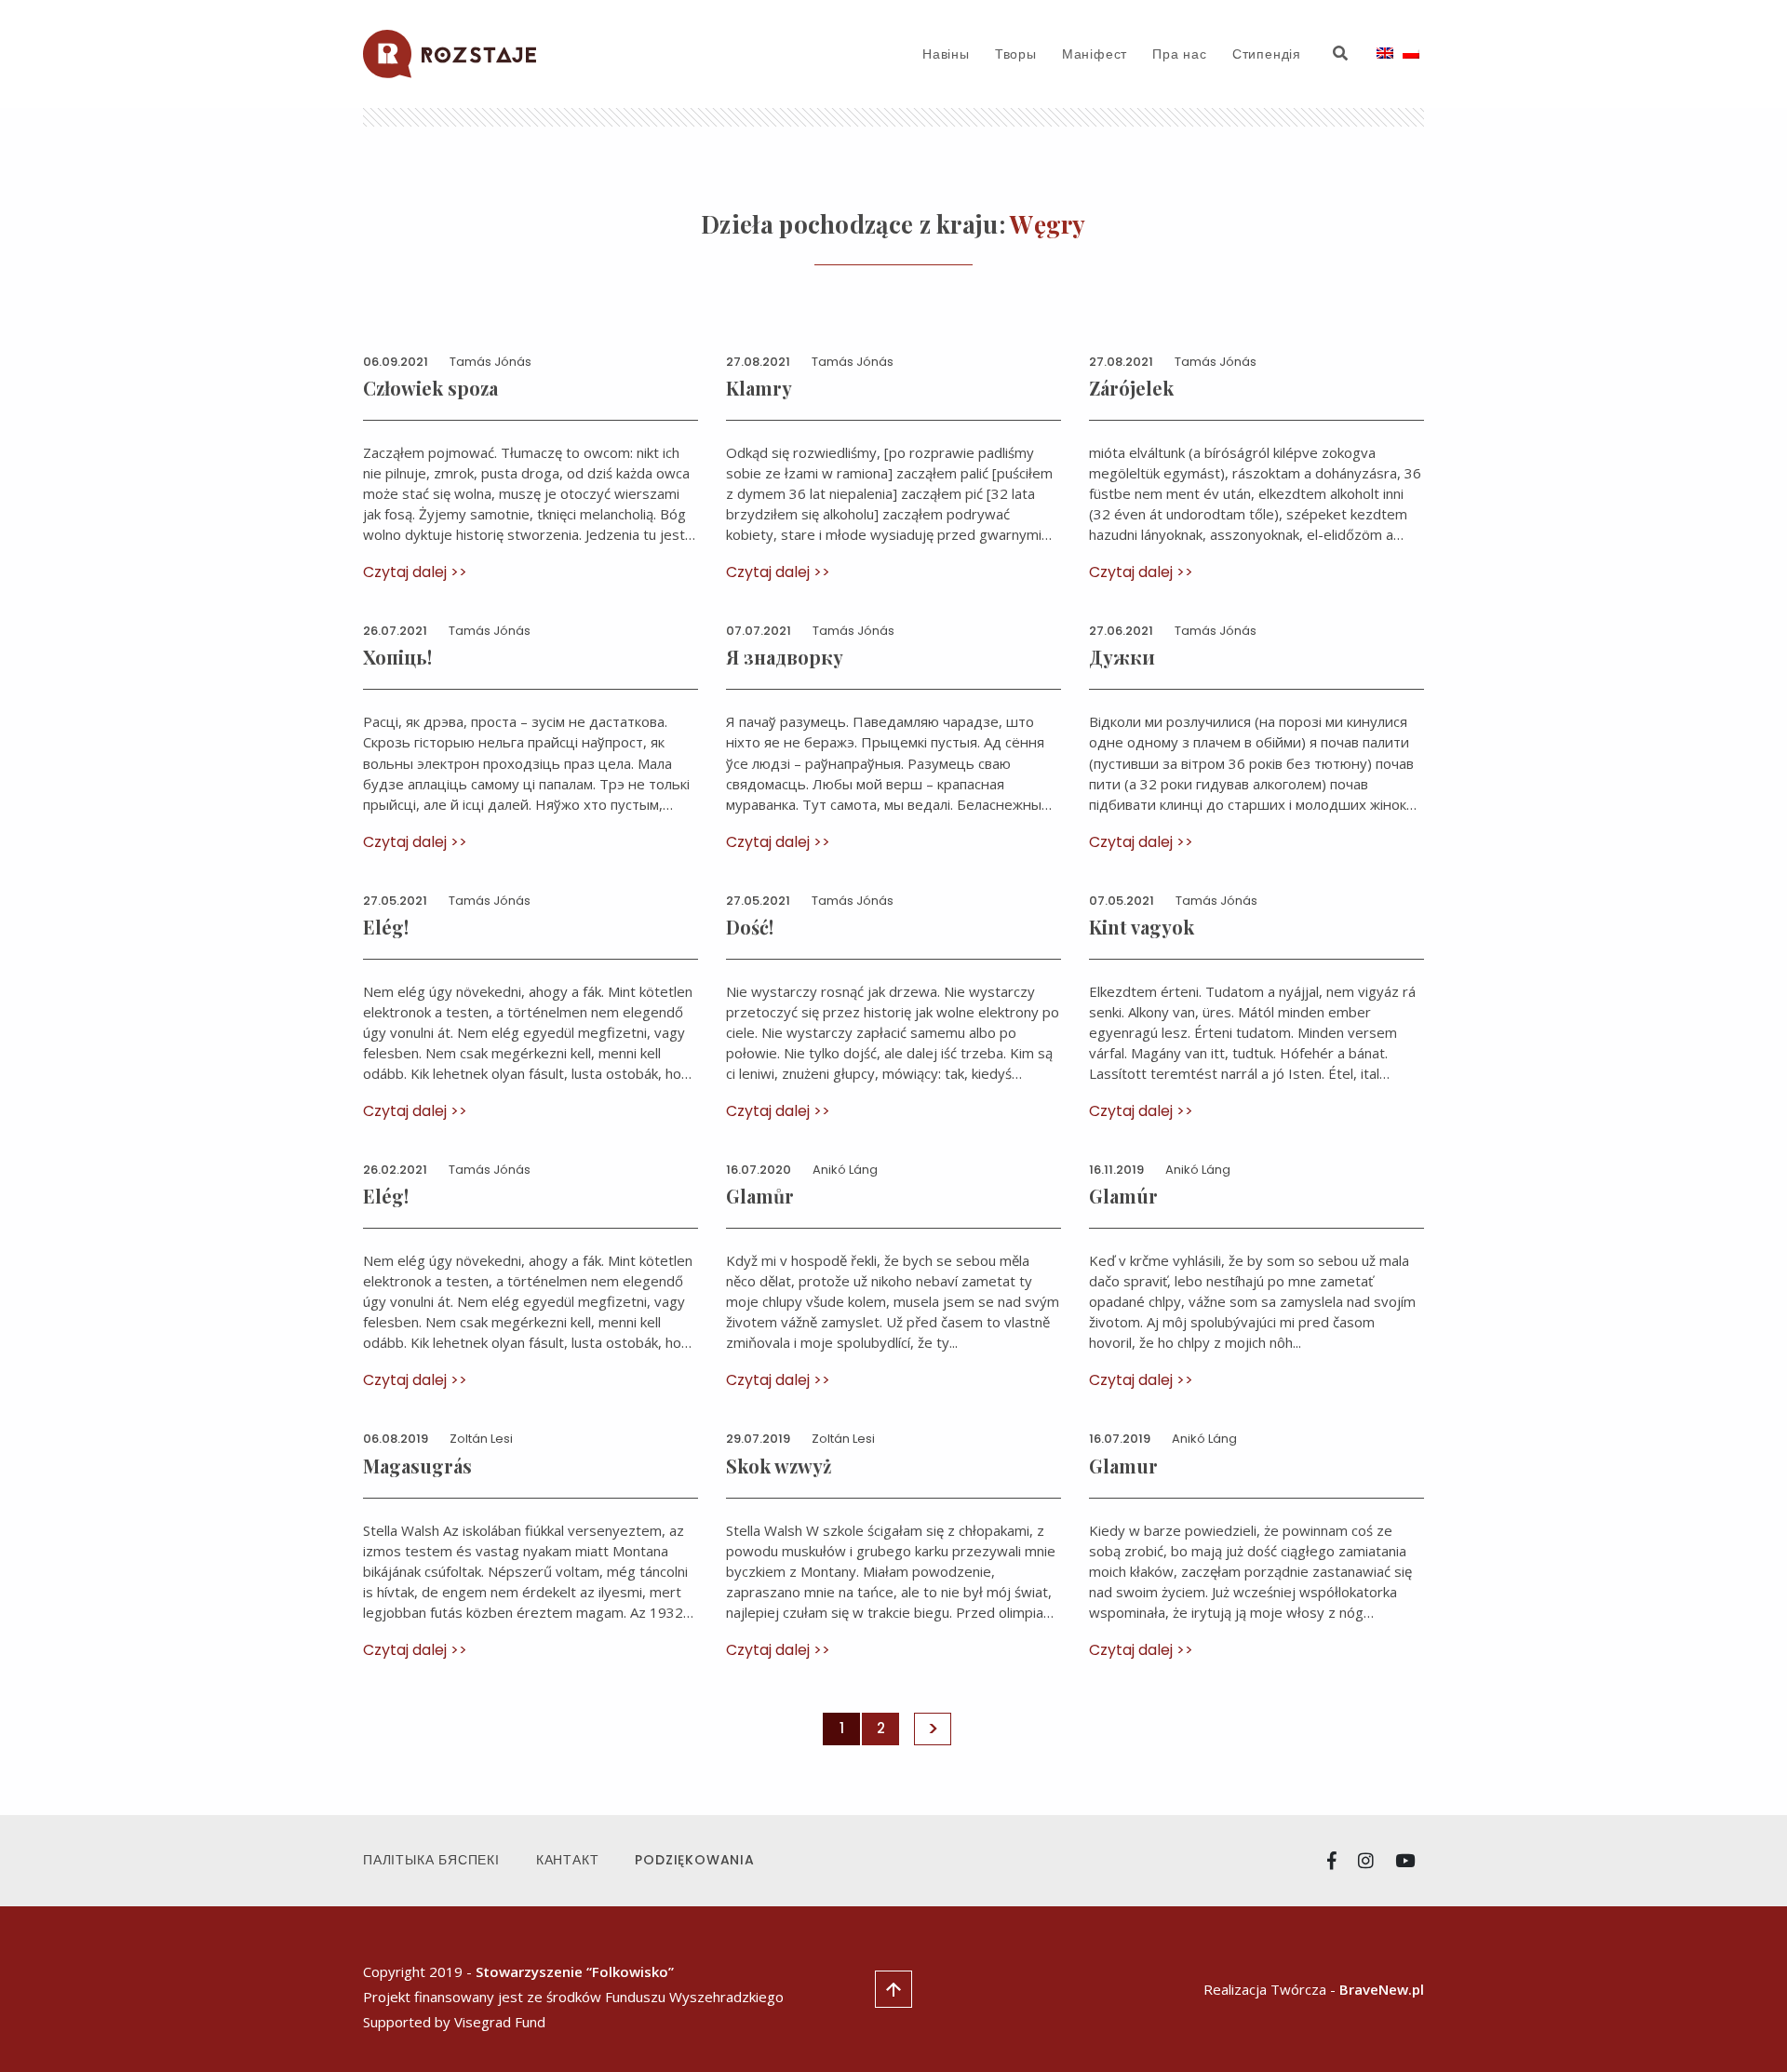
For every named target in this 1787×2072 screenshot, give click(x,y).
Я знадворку (785, 657)
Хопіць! (397, 657)
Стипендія (1267, 54)
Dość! (750, 927)
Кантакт (568, 1860)
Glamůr (760, 1196)
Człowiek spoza (430, 388)
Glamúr (1123, 1196)
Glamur (1123, 1466)
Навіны (946, 54)
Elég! (386, 927)
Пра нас (1180, 54)
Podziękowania (694, 1860)
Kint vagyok (1142, 927)
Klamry (759, 388)
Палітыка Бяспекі (431, 1860)
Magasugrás (417, 1466)
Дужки (1122, 657)
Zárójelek (1131, 388)
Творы (1016, 54)
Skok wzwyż (779, 1466)
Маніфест (1095, 54)
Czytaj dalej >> (415, 572)
